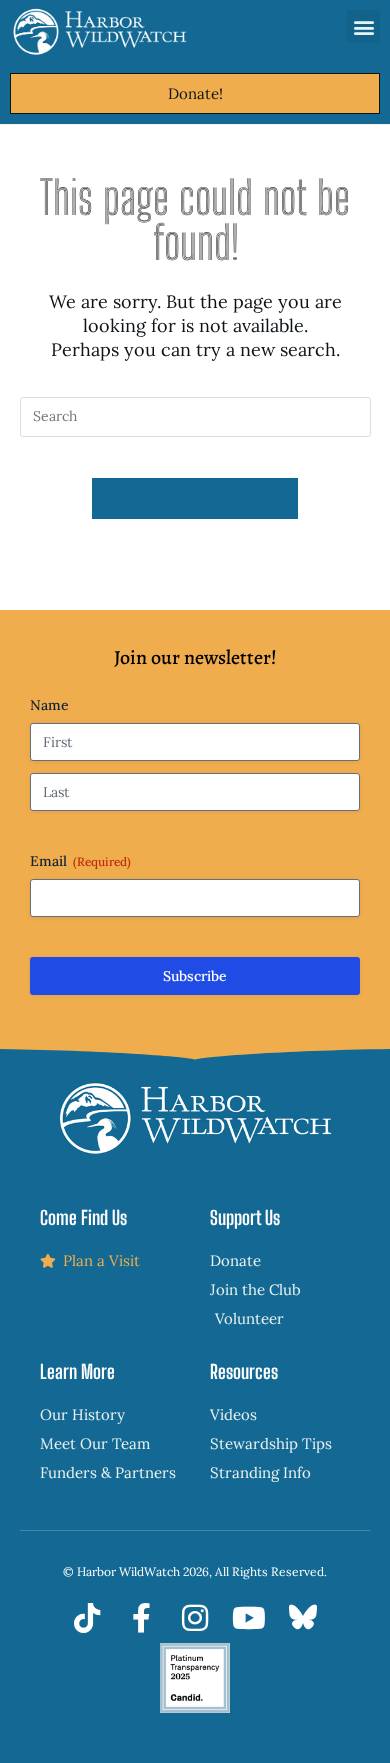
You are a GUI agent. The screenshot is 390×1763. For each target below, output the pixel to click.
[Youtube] (249, 1618)
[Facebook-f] (141, 1618)
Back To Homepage (195, 498)
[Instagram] (195, 1618)
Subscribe (195, 976)
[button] (363, 26)
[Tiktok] (87, 1618)
